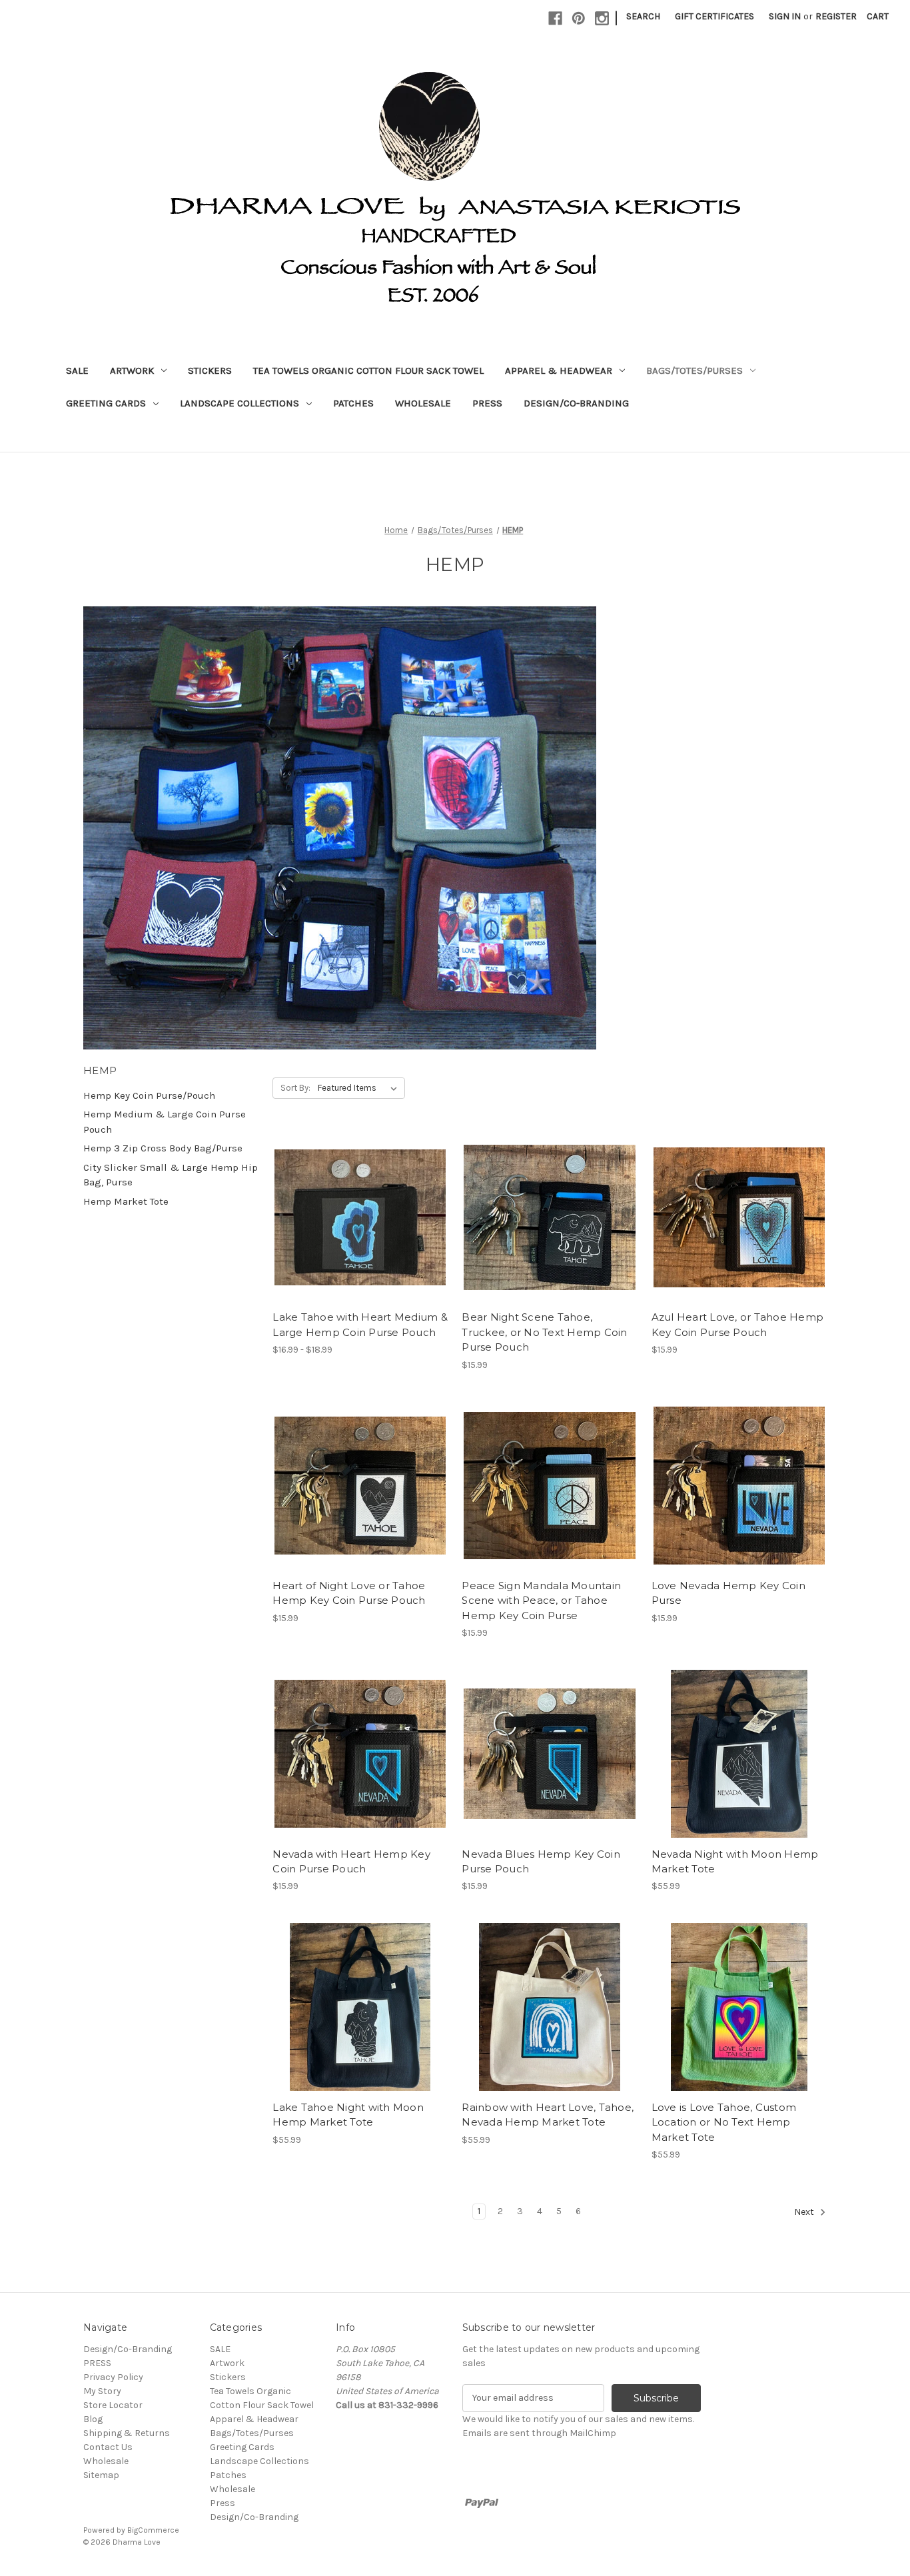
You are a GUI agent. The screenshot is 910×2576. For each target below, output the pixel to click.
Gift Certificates (714, 16)
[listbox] (360, 1088)
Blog (93, 2419)
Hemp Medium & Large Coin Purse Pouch (165, 1122)
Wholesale (423, 403)
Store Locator (113, 2405)
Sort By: (295, 1088)
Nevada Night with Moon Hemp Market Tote (735, 1862)
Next (805, 2212)
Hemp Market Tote (126, 1201)
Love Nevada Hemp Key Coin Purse (728, 1593)
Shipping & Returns (127, 2433)
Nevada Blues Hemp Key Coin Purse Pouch (541, 1862)
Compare (356, 1217)
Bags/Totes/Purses (694, 370)
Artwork (132, 370)
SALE (77, 370)
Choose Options (360, 1241)
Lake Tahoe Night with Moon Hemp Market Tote (348, 2115)
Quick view (349, 1193)
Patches (353, 403)
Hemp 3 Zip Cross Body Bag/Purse (163, 1148)
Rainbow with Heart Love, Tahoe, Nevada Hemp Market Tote (548, 2115)
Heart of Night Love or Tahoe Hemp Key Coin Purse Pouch (349, 1593)
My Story (102, 2391)
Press (487, 403)
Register (836, 16)
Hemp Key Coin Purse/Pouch (149, 1095)
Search (643, 16)
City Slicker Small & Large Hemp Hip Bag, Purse (171, 1175)
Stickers (210, 370)
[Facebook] (555, 18)
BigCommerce (153, 2530)
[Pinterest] (579, 18)
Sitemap (101, 2475)
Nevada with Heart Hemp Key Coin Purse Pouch (351, 1862)
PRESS (97, 2363)
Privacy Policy (113, 2377)
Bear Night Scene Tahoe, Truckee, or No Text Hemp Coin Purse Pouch (544, 1332)
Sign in (785, 16)
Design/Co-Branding (576, 403)
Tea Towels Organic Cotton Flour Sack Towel (368, 370)
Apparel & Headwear (559, 370)
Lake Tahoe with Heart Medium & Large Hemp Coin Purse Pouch (360, 1325)
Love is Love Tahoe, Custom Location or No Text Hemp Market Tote (724, 2122)
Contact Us (108, 2447)
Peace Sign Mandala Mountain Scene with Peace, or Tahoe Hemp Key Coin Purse (541, 1601)
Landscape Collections (239, 403)
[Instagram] (602, 18)
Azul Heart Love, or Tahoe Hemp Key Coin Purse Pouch (738, 1325)
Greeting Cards (106, 403)
